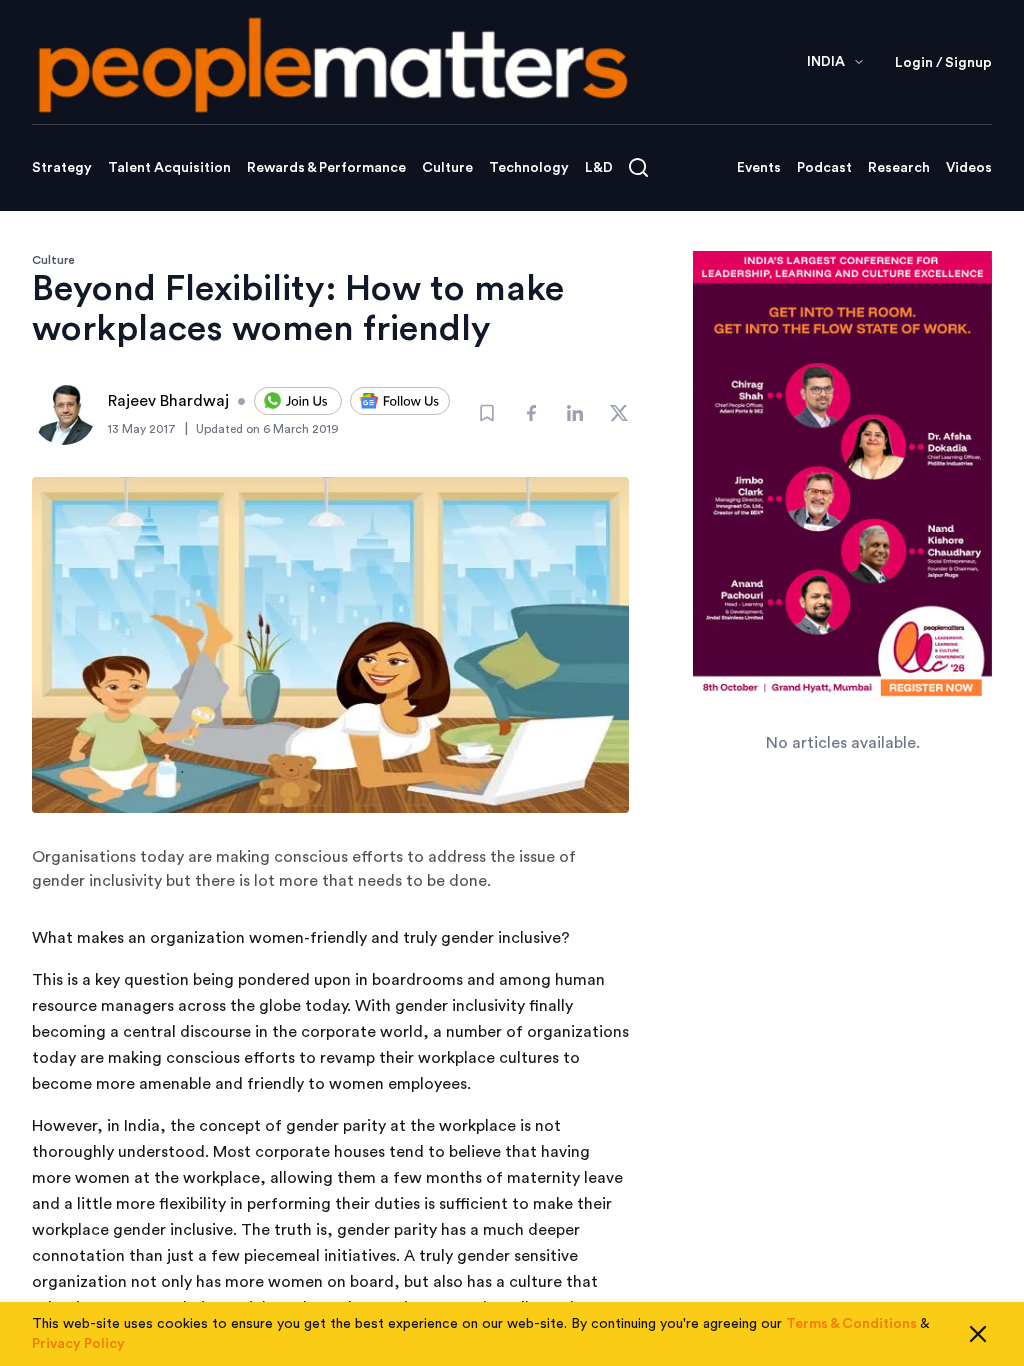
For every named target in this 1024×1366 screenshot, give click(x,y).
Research (899, 168)
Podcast (824, 168)
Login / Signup (943, 63)
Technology (529, 168)
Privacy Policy (78, 1344)
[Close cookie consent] (978, 1334)
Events (759, 168)
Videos (969, 168)
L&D (599, 168)
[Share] (531, 413)
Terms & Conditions (851, 1324)
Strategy (62, 168)
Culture (447, 168)
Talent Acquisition (169, 168)
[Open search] (638, 167)
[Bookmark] (487, 413)
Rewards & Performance (326, 168)
